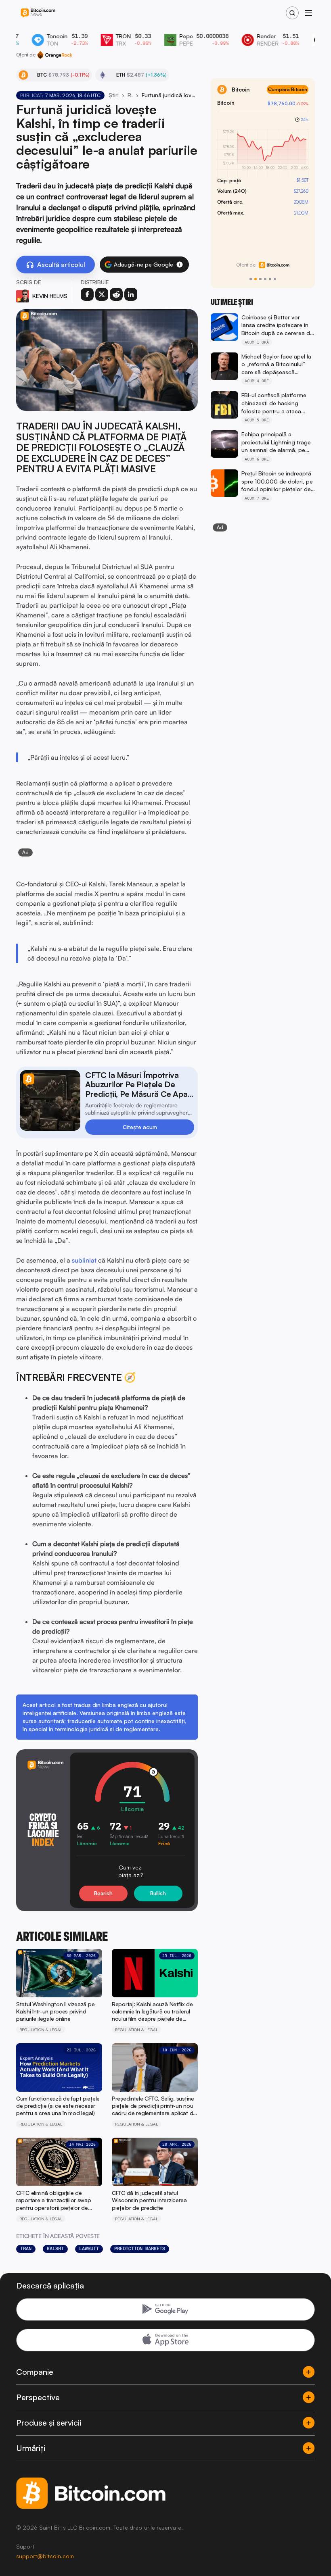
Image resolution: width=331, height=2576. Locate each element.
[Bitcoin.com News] (38, 13)
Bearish (103, 1893)
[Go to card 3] (260, 279)
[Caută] (292, 13)
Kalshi (55, 2249)
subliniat (84, 1260)
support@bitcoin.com (45, 2556)
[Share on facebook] (87, 294)
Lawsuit (89, 2249)
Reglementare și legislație (130, 95)
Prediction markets (140, 2249)
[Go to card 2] (256, 279)
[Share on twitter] (102, 294)
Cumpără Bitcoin (288, 89)
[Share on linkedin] (131, 294)
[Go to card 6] (275, 279)
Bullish (158, 1893)
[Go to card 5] (270, 279)
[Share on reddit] (116, 294)
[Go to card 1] (251, 279)
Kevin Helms (50, 296)
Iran (26, 2249)
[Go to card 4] (265, 279)
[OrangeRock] (55, 55)
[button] (180, 265)
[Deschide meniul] (308, 13)
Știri (114, 95)
